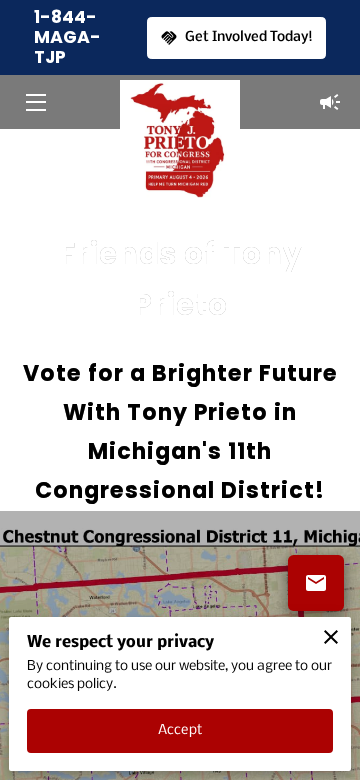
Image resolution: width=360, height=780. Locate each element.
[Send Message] (316, 583)
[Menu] (34, 102)
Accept (180, 730)
